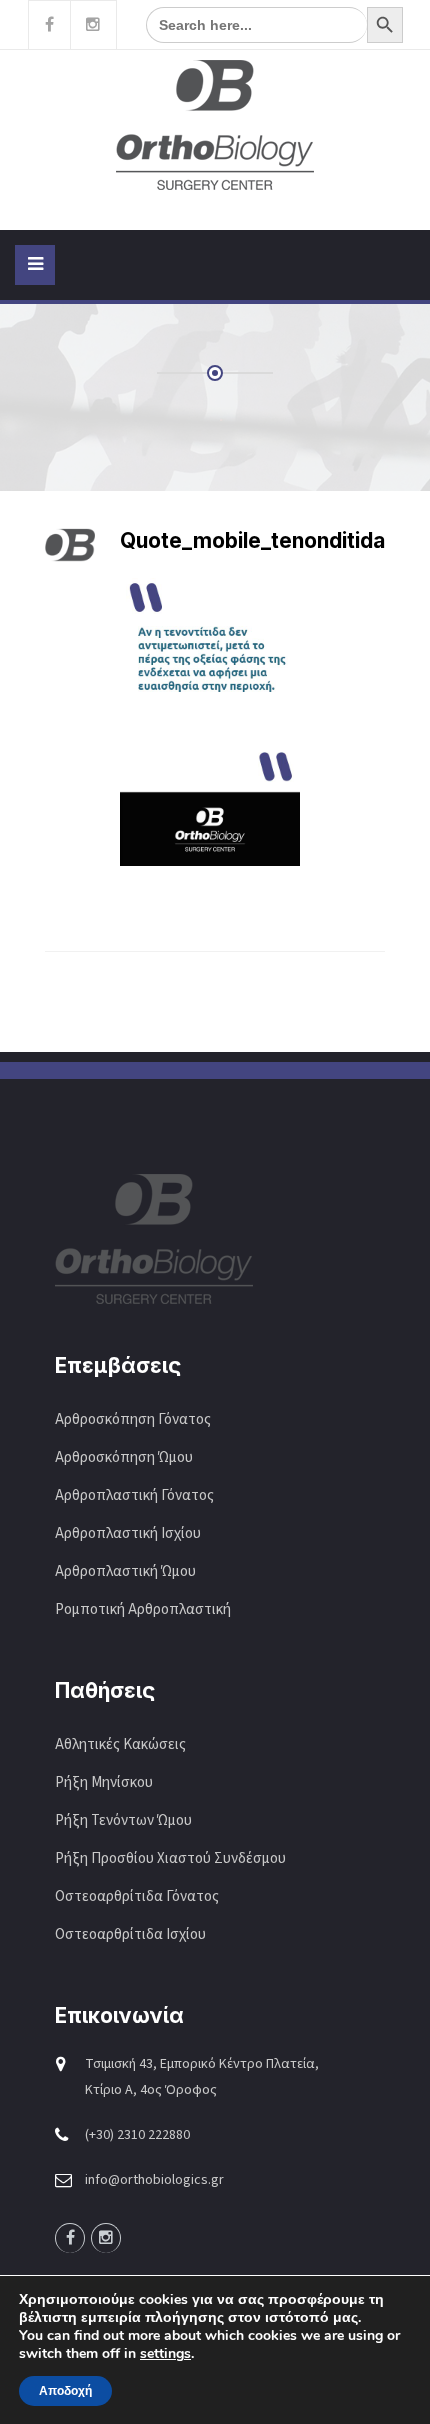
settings (165, 2354)
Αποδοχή (65, 2391)
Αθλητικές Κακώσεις (120, 1744)
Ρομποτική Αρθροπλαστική (143, 1609)
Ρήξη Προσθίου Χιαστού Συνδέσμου (170, 1858)
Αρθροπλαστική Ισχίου (129, 1533)
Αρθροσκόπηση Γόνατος (133, 1419)
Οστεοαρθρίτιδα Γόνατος (137, 1896)
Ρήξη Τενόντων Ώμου (123, 1820)
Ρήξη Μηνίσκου (104, 1782)
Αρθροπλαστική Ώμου (127, 1571)
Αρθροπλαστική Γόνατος (134, 1495)
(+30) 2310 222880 (137, 2135)
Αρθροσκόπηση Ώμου (124, 1457)
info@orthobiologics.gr (154, 2180)
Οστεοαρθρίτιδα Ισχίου (130, 1934)
